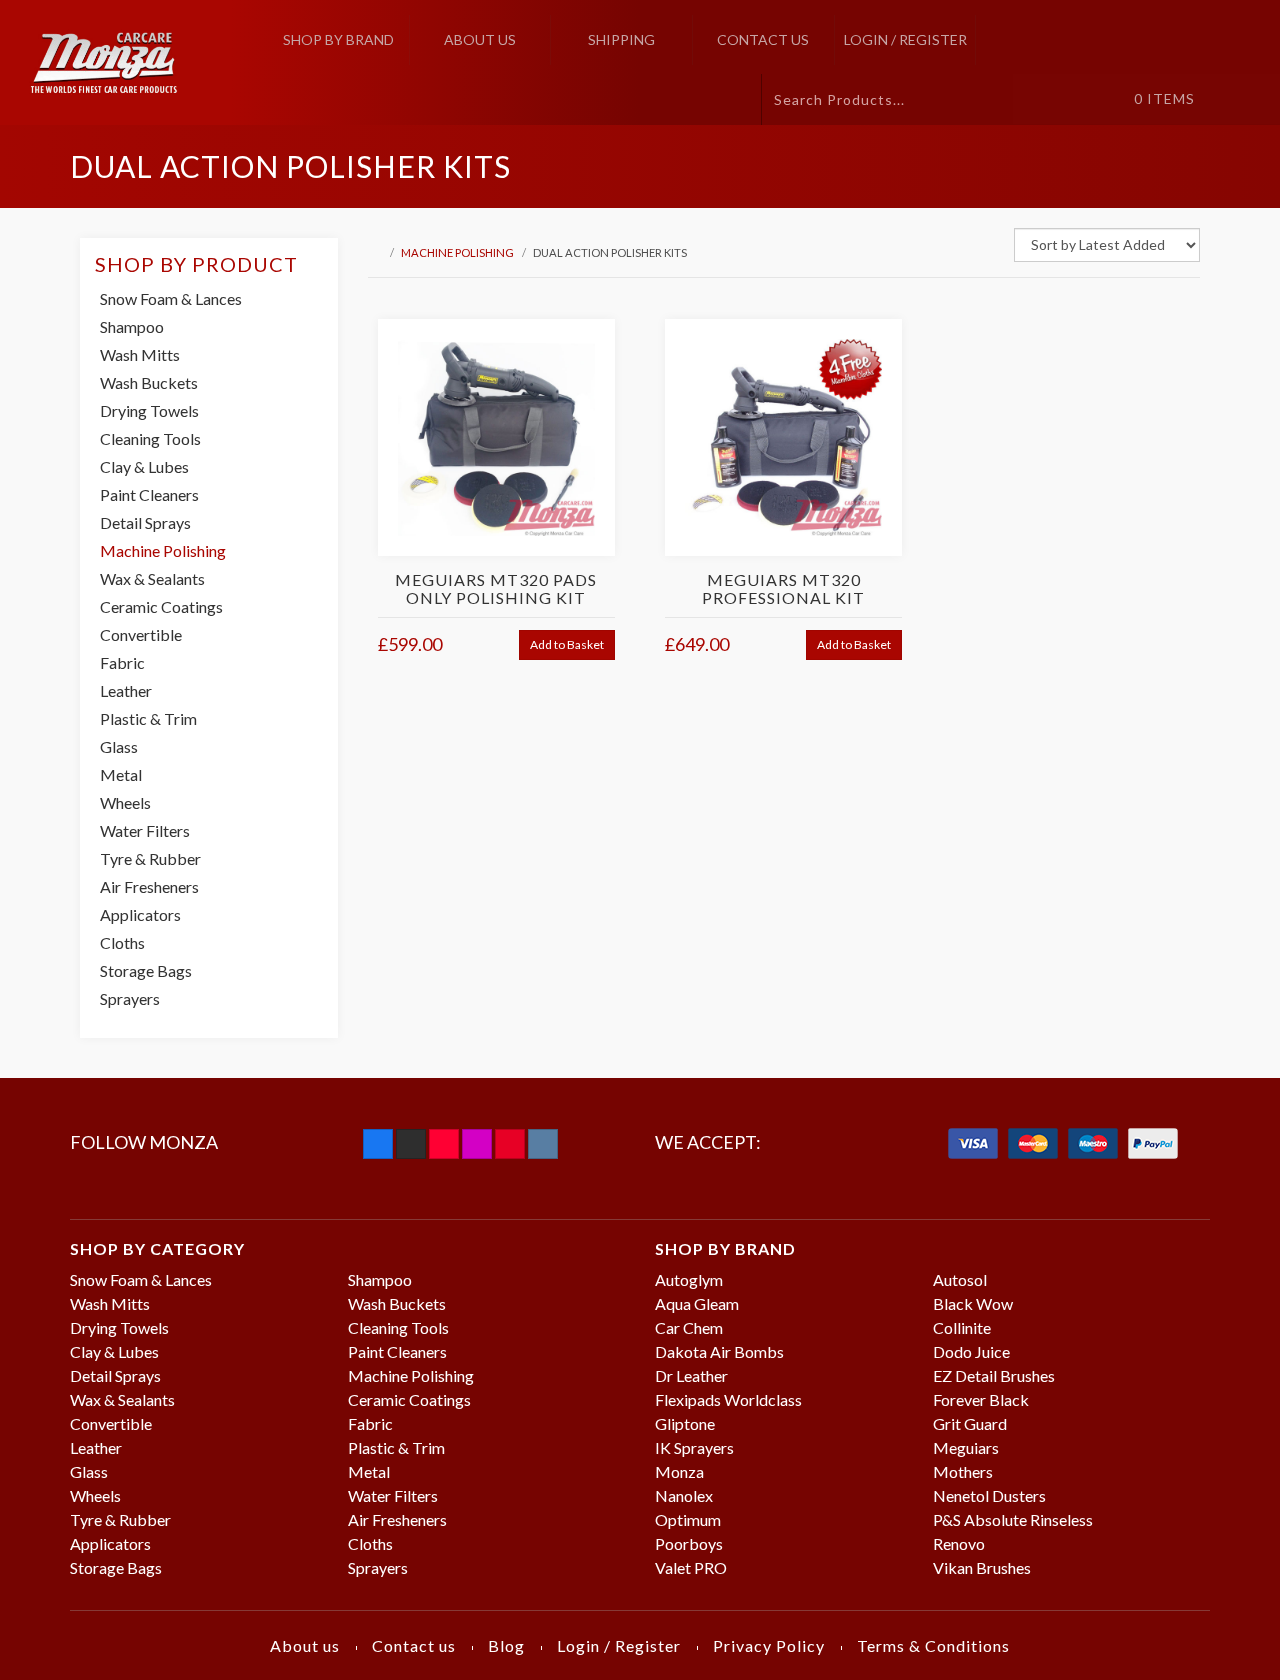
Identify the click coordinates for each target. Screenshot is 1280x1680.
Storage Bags (146, 970)
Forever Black (981, 1399)
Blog (506, 1645)
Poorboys (689, 1543)
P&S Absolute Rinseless (1013, 1519)
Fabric (122, 662)
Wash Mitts (140, 354)
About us (480, 39)
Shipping (621, 39)
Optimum (688, 1519)
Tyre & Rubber (150, 858)
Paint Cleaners (149, 494)
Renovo (959, 1543)
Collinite (962, 1327)
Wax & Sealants (152, 578)
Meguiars (966, 1447)
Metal (121, 774)
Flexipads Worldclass (728, 1399)
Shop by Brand (338, 39)
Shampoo (132, 326)
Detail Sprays (145, 522)
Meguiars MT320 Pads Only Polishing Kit (496, 588)
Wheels (125, 802)
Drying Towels (149, 410)
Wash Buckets (149, 382)
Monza (679, 1471)
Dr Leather (691, 1375)
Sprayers (130, 998)
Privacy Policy (769, 1645)
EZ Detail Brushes (994, 1375)
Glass (119, 746)
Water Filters (145, 830)
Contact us (763, 39)
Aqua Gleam (697, 1303)
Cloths (122, 942)
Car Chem (689, 1327)
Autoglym (689, 1279)
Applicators (140, 914)
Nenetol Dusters (989, 1495)
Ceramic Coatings (161, 606)
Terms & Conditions (933, 1645)
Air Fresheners (149, 886)
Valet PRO (691, 1567)
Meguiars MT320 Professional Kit (783, 588)
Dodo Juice (971, 1351)
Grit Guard (970, 1423)
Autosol (960, 1279)
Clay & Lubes (144, 466)
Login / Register (905, 39)
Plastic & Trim (148, 718)
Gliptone (685, 1423)
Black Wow (973, 1303)
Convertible (141, 634)
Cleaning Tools (150, 438)
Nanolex (684, 1495)
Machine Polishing (457, 252)
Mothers (963, 1471)
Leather (126, 690)
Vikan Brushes (982, 1567)
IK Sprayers (694, 1447)
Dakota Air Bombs (719, 1351)
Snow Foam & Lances (171, 298)
